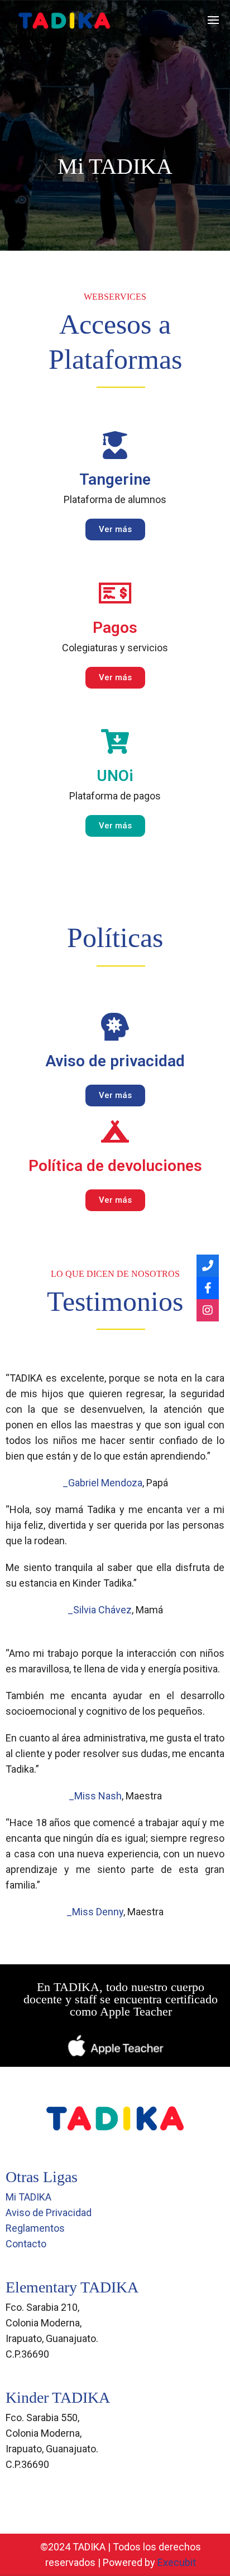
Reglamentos (35, 2228)
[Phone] (208, 1266)
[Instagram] (208, 1310)
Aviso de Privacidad (49, 2212)
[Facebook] (208, 1288)
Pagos (115, 628)
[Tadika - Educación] (64, 20)
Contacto (26, 2244)
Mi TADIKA (28, 2197)
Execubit (177, 2562)
